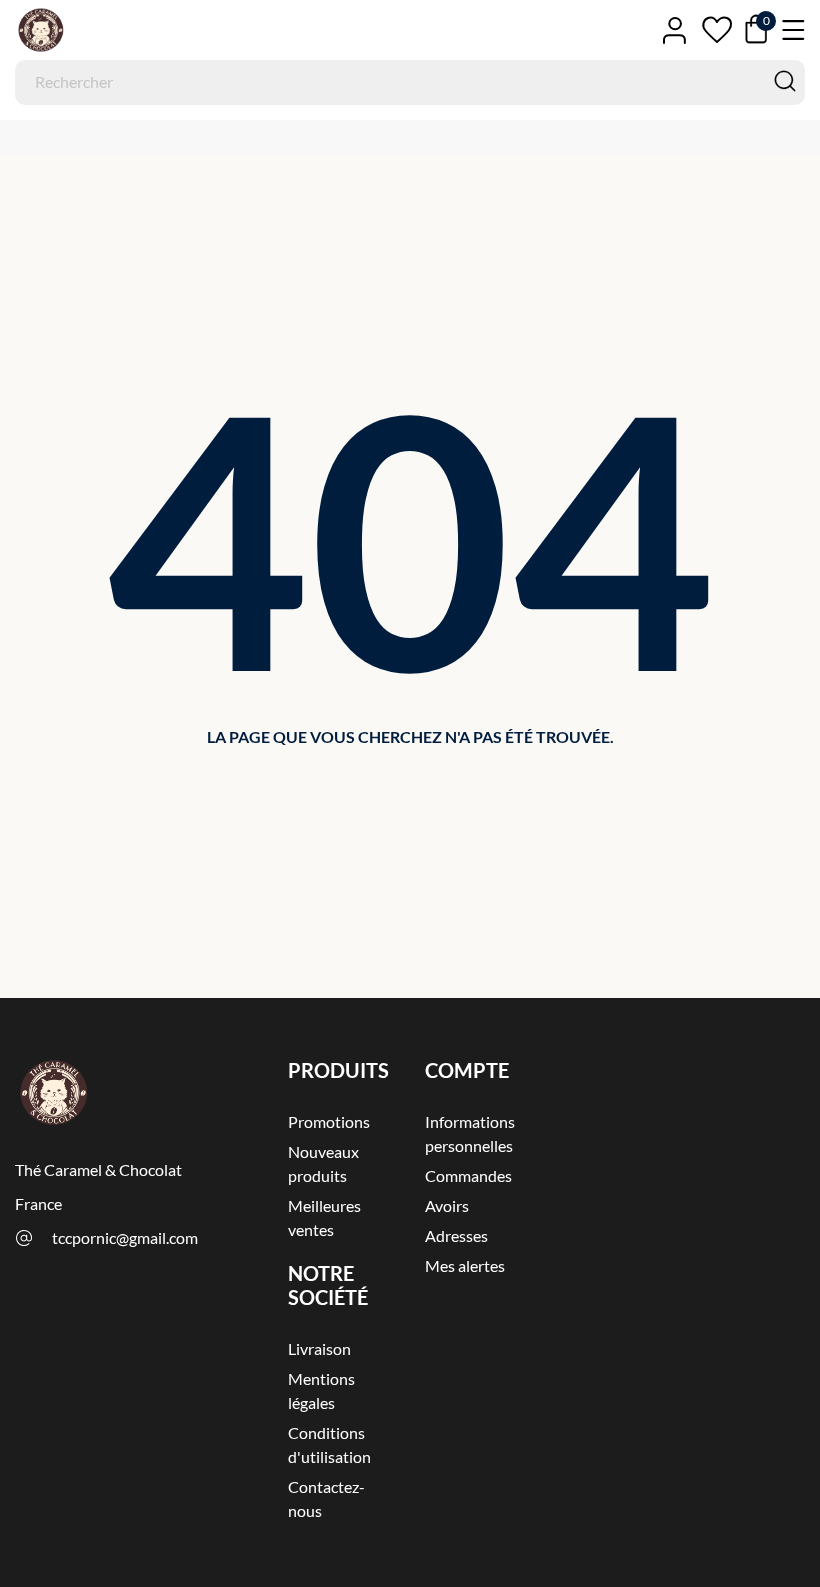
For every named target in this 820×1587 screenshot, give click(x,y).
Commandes (468, 1175)
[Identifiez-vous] (674, 30)
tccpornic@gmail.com (125, 1237)
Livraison (319, 1348)
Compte (467, 1070)
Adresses (456, 1235)
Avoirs (447, 1205)
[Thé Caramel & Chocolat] (105, 30)
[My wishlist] (717, 30)
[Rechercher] (785, 81)
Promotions (329, 1121)
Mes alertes (465, 1265)
